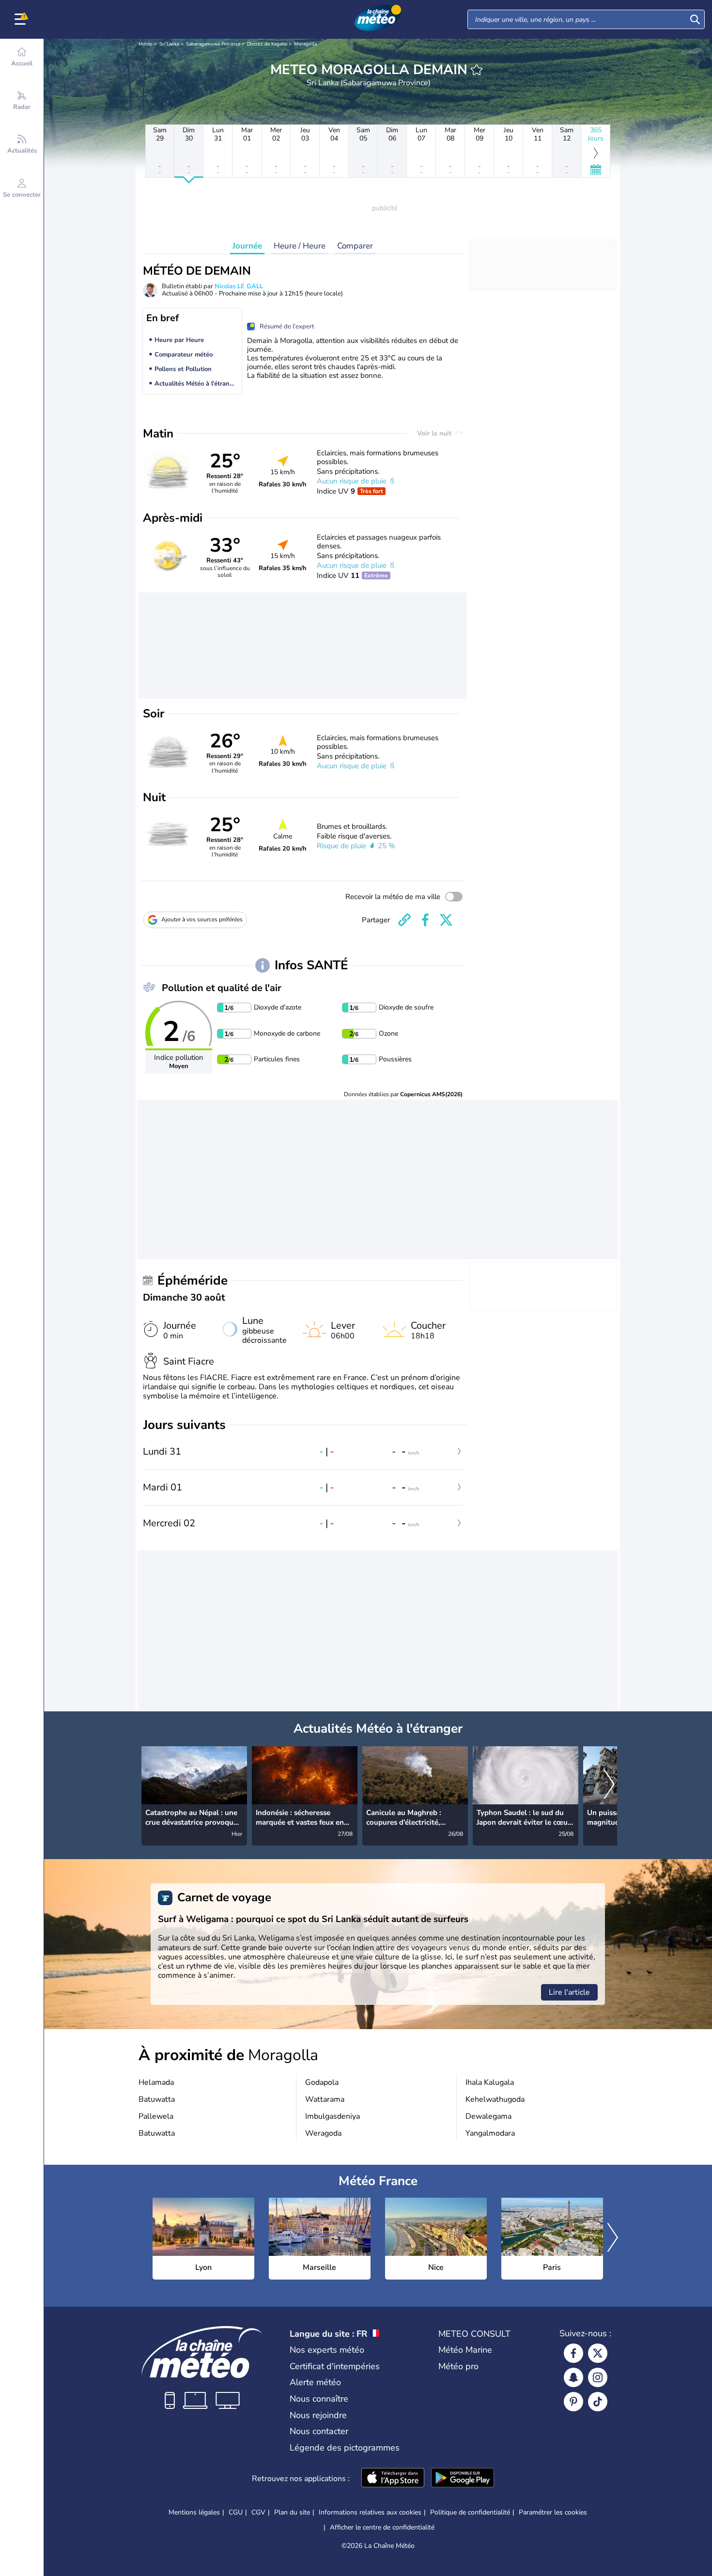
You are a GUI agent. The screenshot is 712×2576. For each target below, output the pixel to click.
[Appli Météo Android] (463, 2479)
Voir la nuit (435, 433)
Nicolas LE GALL (239, 286)
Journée (247, 246)
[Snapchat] (573, 2377)
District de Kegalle (267, 44)
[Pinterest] (573, 2402)
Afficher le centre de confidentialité (382, 2528)
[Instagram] (598, 2377)
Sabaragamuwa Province (213, 44)
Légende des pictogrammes (345, 2448)
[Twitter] (598, 2353)
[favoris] (477, 70)
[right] (609, 1785)
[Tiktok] (598, 2402)
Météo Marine (465, 2350)
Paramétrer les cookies (553, 2513)
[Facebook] (573, 2353)
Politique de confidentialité (470, 2512)
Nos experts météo (327, 2350)
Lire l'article (569, 1992)
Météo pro (458, 2366)
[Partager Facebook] (425, 920)
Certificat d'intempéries (335, 2366)
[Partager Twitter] (446, 920)
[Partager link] (404, 920)
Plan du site (292, 2512)
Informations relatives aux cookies (370, 2512)
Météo (146, 44)
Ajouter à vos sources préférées (202, 919)
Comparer (355, 246)
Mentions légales (194, 2512)
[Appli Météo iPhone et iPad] (393, 2479)
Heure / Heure (300, 246)
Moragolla (305, 44)
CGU (236, 2512)
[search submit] (695, 19)
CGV (258, 2512)
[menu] (22, 19)
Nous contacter (319, 2431)
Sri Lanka (169, 44)
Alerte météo (315, 2382)
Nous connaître (319, 2399)
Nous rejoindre (318, 2415)
